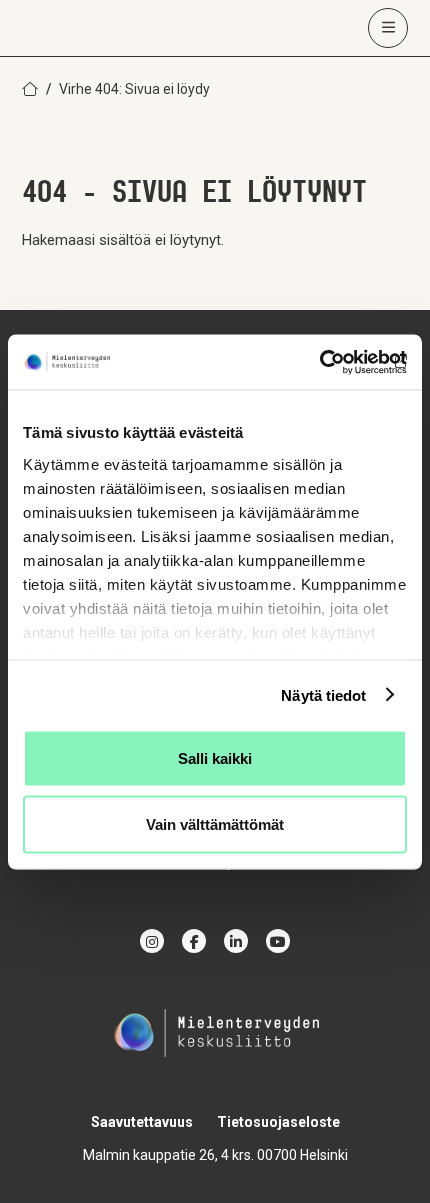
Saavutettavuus (142, 1122)
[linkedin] (236, 941)
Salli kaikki (215, 758)
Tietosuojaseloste (278, 1122)
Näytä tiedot (323, 694)
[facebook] (194, 941)
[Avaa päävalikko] (388, 28)
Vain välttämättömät (215, 823)
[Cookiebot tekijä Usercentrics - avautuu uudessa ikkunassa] (319, 362)
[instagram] (152, 941)
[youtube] (278, 941)
